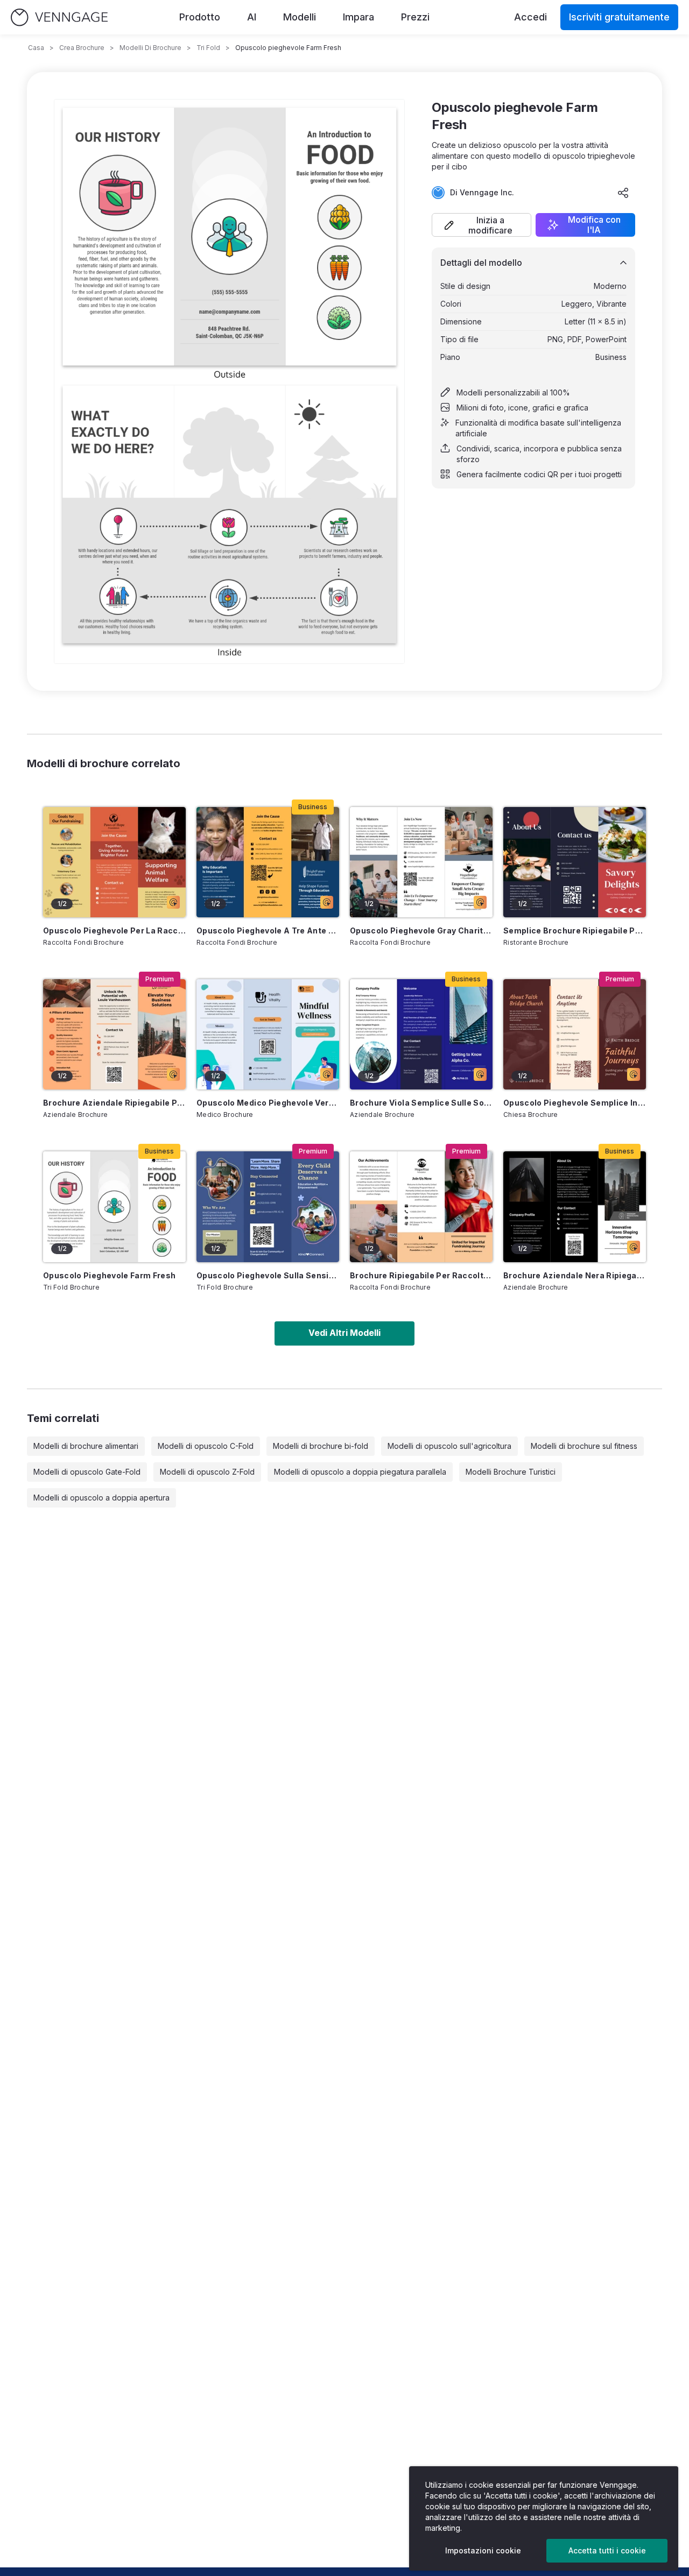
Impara (358, 17)
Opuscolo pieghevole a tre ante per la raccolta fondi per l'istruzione (268, 930)
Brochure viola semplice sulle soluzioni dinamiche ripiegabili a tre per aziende (421, 1103)
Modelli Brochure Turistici (511, 1472)
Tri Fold (208, 48)
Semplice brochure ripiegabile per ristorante (575, 930)
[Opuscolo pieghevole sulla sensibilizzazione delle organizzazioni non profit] (268, 1206)
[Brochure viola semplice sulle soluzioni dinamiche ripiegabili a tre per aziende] (421, 1034)
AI (252, 17)
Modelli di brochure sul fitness (584, 1446)
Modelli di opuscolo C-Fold (206, 1446)
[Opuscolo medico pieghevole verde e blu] (268, 1034)
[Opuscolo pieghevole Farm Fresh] (114, 1206)
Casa (36, 48)
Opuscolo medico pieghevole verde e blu (268, 1103)
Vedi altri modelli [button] (344, 1333)
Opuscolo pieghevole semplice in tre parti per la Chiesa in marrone (575, 1103)
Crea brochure (82, 48)
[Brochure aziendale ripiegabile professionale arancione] (114, 1034)
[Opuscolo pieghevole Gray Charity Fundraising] (421, 862)
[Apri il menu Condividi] (623, 193)
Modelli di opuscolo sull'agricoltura (449, 1446)
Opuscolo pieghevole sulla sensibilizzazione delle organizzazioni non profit (268, 1275)
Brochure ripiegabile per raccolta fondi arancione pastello (421, 1275)
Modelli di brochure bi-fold (321, 1446)
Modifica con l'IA (594, 225)
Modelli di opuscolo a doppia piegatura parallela (360, 1472)
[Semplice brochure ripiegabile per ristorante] (575, 862)
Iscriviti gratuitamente (619, 17)
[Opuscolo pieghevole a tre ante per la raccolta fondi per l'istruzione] (268, 862)
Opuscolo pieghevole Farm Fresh (110, 1275)
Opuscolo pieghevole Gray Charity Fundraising (421, 930)
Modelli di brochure (150, 48)
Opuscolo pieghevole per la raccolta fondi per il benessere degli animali (114, 930)
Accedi (530, 17)
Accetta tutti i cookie (607, 2550)
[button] (481, 225)
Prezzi (415, 17)
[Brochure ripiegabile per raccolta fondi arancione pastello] (421, 1206)
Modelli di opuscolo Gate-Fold (87, 1472)
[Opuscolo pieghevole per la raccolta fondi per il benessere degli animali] (114, 862)
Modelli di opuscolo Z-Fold (207, 1472)
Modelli (300, 17)
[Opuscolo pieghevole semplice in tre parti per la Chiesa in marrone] (575, 1034)
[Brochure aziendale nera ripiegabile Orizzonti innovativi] (575, 1206)
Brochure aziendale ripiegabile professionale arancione (114, 1103)
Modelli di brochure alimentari (86, 1446)
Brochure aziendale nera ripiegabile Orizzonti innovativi (575, 1275)
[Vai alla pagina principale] (59, 17)
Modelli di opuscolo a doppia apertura (101, 1498)
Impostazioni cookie (483, 2550)
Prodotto (200, 17)
